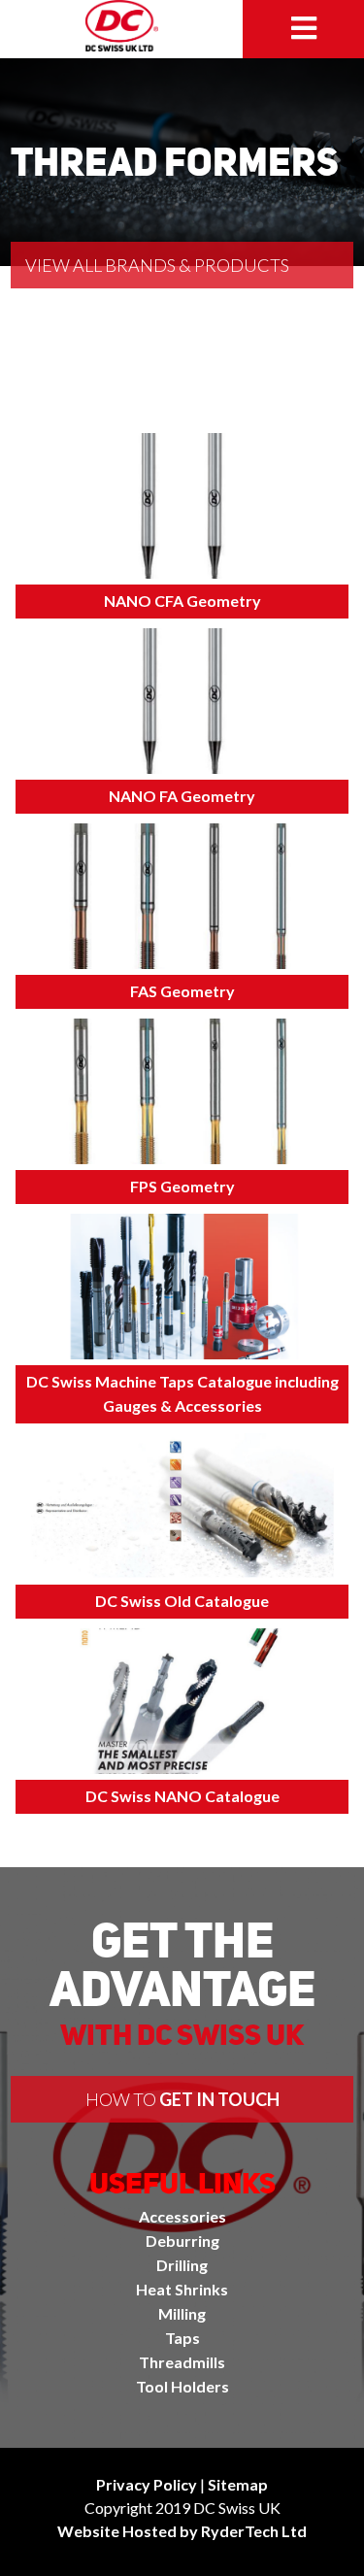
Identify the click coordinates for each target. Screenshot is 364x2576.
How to (182, 2099)
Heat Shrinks (182, 2289)
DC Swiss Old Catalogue (182, 1601)
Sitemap (238, 2484)
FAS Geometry (182, 991)
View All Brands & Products (157, 265)
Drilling (182, 2265)
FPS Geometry (182, 1186)
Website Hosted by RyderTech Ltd (182, 2531)
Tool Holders (182, 2386)
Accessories (182, 2216)
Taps (182, 2338)
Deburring (182, 2241)
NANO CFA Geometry (182, 601)
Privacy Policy (147, 2484)
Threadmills (182, 2362)
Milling (182, 2313)
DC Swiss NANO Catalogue (182, 1796)
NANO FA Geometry (182, 796)
